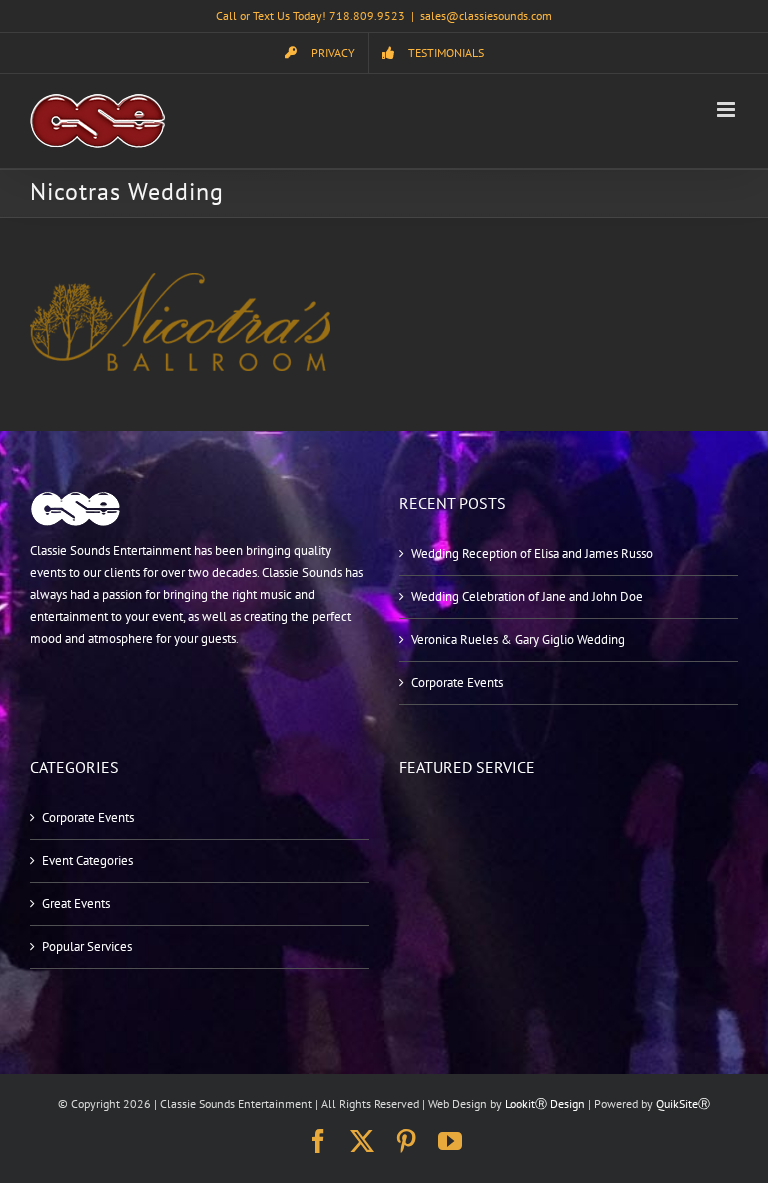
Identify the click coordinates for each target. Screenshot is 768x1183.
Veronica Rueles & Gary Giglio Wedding (518, 639)
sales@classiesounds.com (486, 15)
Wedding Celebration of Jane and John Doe (527, 596)
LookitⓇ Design (545, 1103)
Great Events (76, 903)
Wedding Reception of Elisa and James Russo (532, 553)
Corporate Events (457, 682)
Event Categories (87, 860)
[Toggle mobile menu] (727, 109)
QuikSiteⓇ (683, 1103)
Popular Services (87, 946)
